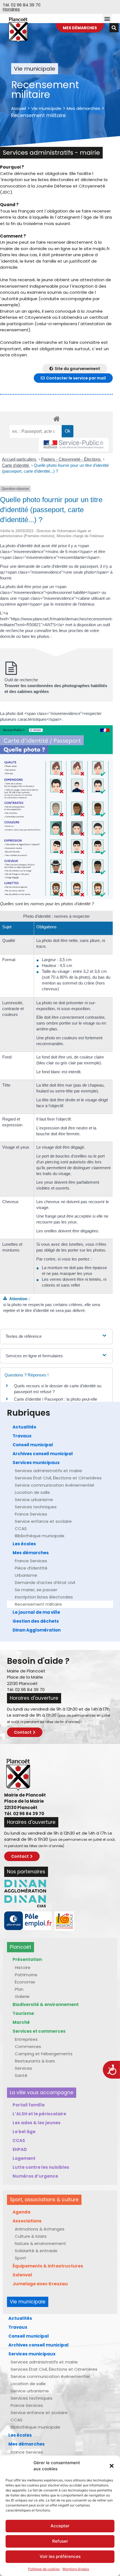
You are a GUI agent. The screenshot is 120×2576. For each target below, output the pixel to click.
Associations (27, 2221)
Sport (21, 2258)
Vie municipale (46, 108)
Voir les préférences (60, 2556)
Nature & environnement (40, 2243)
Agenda (21, 2212)
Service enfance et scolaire (43, 1521)
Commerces (28, 2046)
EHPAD (20, 2149)
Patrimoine (26, 1975)
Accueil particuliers (20, 459)
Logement (24, 2158)
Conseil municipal (33, 1445)
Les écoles (24, 1544)
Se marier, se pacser (36, 1590)
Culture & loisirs (31, 2236)
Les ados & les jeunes (37, 2123)
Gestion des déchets (36, 1621)
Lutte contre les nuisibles (41, 2167)
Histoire (23, 1967)
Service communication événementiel (54, 1485)
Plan (19, 1989)
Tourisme (23, 2013)
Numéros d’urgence (35, 2176)
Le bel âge (24, 2132)
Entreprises (26, 2039)
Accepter (60, 2526)
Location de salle (32, 1492)
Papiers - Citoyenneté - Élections (71, 459)
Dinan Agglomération (37, 1630)
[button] (112, 2466)
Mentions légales (76, 2569)
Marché (21, 2022)
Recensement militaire (38, 1604)
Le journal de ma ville (36, 1612)
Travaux (22, 1436)
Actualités (24, 1427)
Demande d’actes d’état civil (45, 1582)
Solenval (22, 2275)
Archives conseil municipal (43, 1454)
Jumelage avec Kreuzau (40, 2284)
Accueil (19, 108)
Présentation (27, 1959)
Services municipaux (36, 1463)
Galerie (22, 1996)
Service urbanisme (34, 1500)
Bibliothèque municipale (40, 1536)
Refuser (60, 2541)
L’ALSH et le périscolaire (39, 2114)
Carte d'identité (16, 465)
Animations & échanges (40, 2229)
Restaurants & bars (35, 2061)
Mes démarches (83, 108)
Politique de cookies (44, 2569)
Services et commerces (39, 2031)
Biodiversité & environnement (46, 2004)
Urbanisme (26, 1575)
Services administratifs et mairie (48, 1471)
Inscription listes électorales (44, 1597)
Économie (25, 1982)
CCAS (21, 1528)
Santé (21, 2075)
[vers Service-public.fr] (74, 445)
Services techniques (36, 1507)
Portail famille (29, 2105)
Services (23, 2068)
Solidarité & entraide (36, 2251)
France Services (31, 1514)
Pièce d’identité (31, 1568)
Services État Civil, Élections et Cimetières (58, 1478)
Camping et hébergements (44, 2054)
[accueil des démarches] (56, 419)
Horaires (11, 9)
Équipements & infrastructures (48, 2266)
